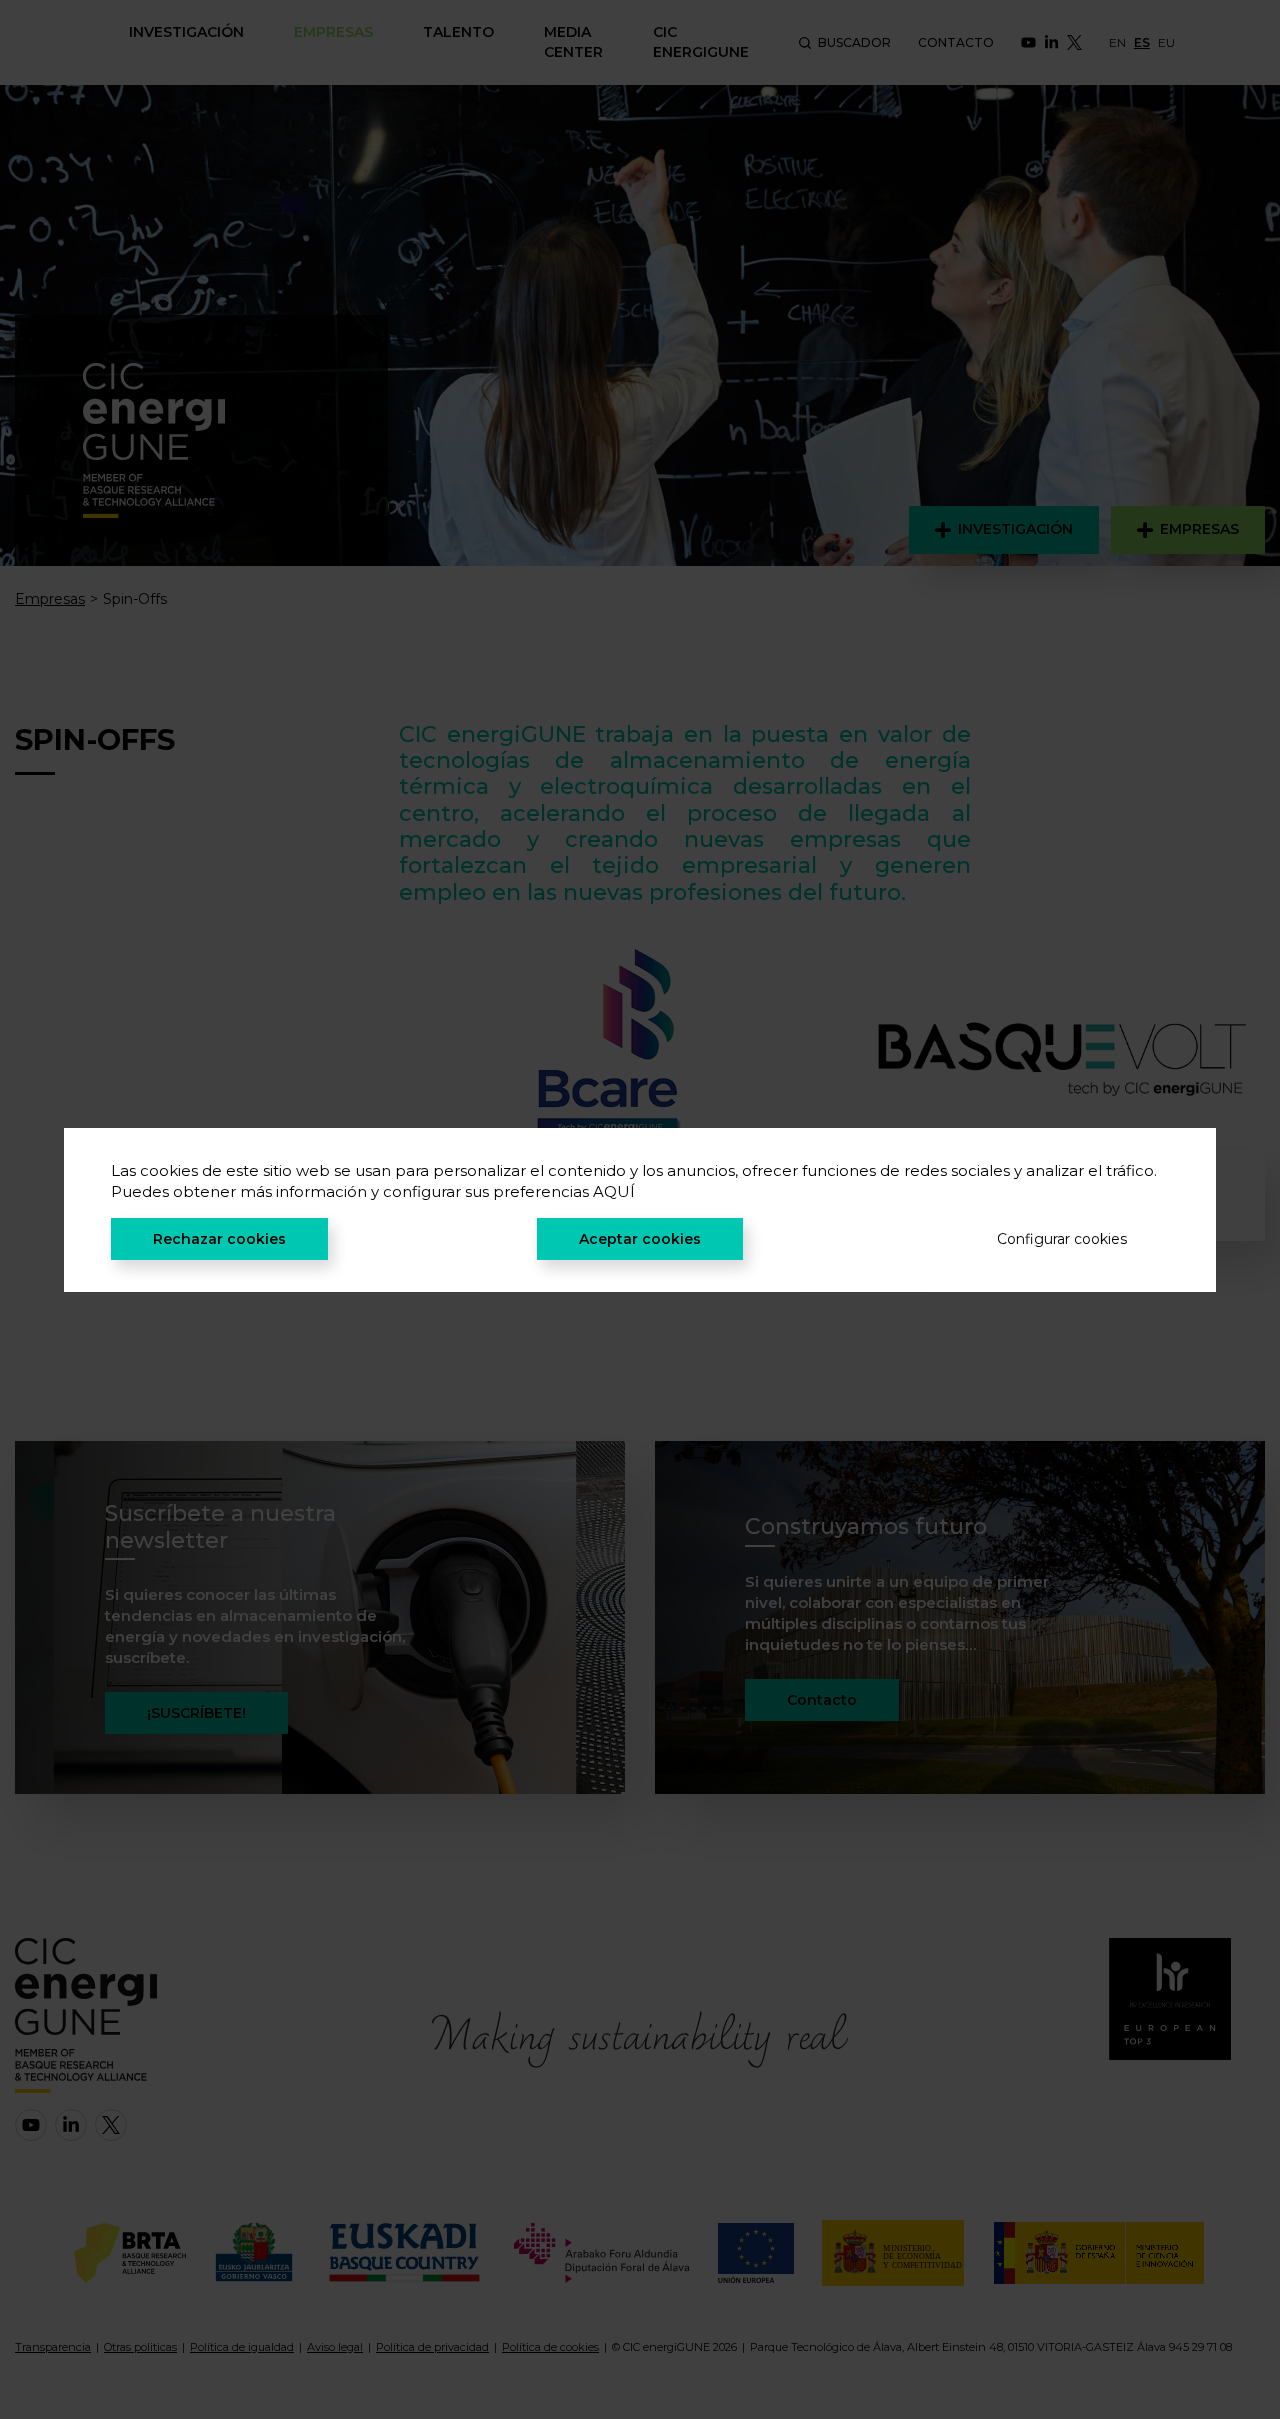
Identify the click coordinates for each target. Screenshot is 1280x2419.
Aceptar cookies (640, 1239)
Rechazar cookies (219, 1239)
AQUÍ (614, 1191)
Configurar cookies (1062, 1239)
